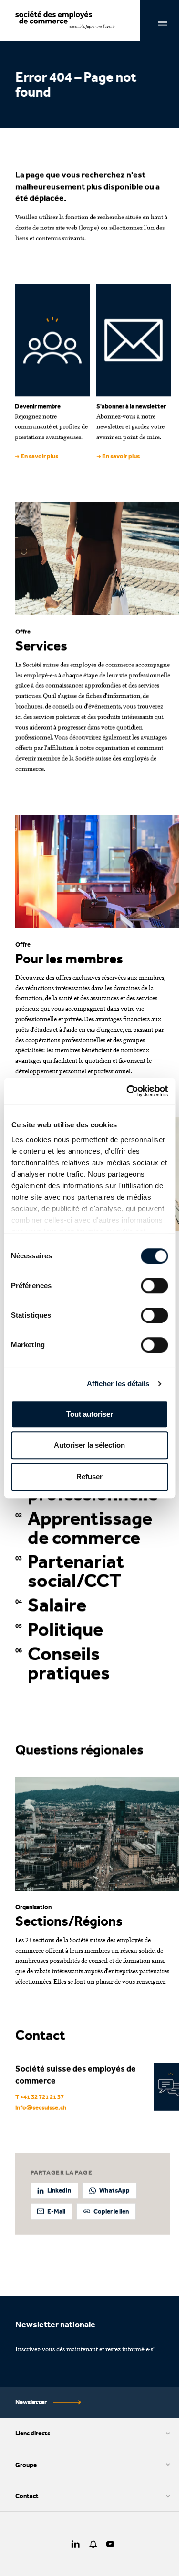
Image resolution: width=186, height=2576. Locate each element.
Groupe (26, 2465)
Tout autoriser (90, 1414)
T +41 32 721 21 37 (40, 2097)
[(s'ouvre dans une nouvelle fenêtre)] (76, 2544)
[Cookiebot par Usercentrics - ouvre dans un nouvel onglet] (127, 1091)
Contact (27, 2496)
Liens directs (33, 2433)
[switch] (154, 1286)
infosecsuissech (41, 2107)
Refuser (89, 1477)
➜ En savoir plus (36, 456)
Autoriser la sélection (89, 1445)
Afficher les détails (118, 1383)
